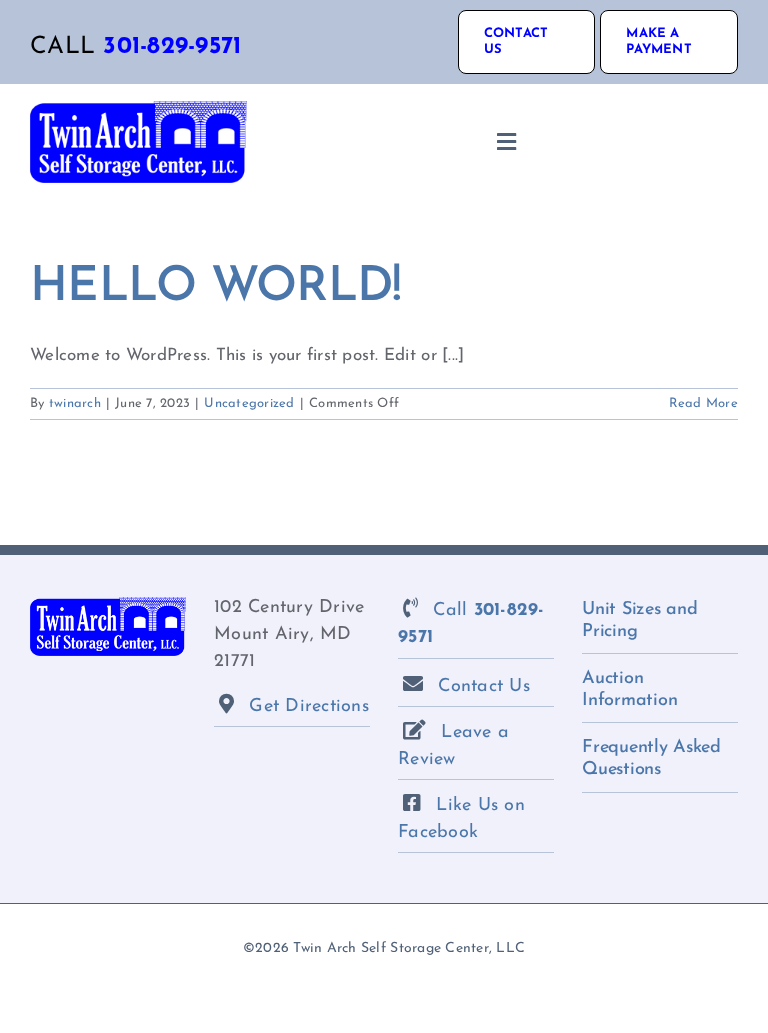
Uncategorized (249, 403)
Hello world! (215, 288)
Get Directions (309, 707)
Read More (703, 403)
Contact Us (484, 687)
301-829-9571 (172, 47)
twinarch (75, 403)
